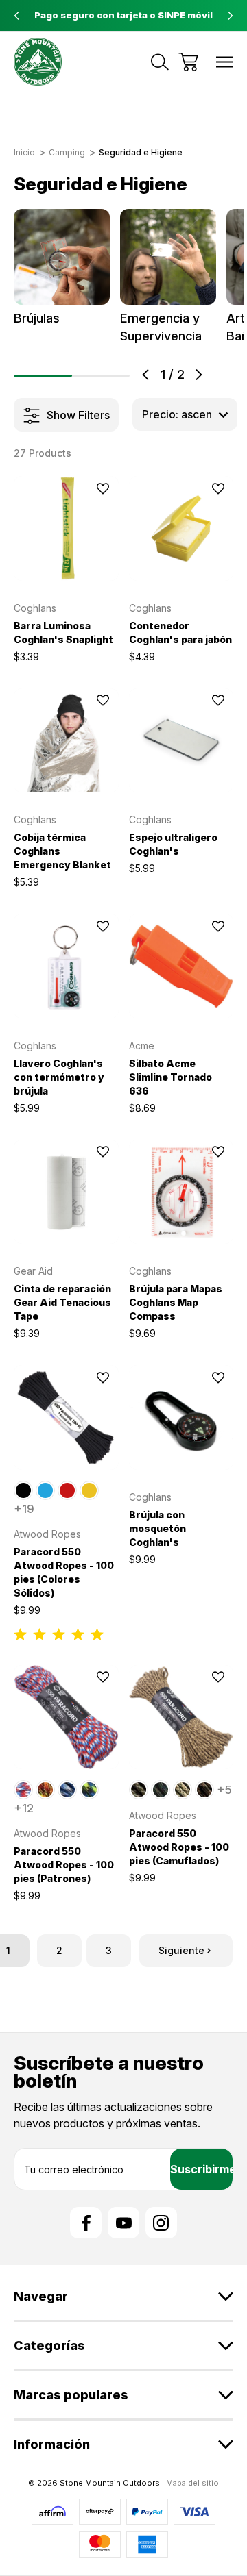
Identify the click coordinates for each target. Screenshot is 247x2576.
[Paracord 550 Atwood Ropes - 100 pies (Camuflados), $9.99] (181, 1717)
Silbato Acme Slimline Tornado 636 (170, 1077)
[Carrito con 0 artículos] (188, 62)
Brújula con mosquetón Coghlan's (157, 1528)
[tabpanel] (62, 268)
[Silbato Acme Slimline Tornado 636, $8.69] (181, 966)
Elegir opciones (66, 1452)
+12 (24, 1808)
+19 (24, 1509)
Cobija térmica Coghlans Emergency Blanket (62, 851)
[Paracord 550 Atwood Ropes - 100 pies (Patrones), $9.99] (66, 1717)
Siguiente (181, 1950)
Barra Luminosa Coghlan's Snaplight (63, 633)
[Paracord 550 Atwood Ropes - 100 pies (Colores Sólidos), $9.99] (66, 1417)
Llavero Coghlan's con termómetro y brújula (59, 1077)
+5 (224, 1790)
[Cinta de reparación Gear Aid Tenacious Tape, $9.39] (66, 1192)
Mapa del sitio (192, 2483)
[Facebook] (86, 2223)
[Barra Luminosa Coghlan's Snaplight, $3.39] (66, 528)
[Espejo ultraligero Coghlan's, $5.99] (181, 741)
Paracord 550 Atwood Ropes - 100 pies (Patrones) (64, 1865)
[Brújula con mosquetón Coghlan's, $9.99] (181, 1417)
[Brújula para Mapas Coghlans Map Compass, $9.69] (181, 1192)
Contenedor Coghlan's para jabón (180, 633)
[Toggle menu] (225, 62)
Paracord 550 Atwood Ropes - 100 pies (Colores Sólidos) (64, 1572)
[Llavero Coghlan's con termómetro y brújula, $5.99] (66, 966)
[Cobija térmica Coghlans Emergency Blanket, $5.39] (66, 741)
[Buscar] (160, 62)
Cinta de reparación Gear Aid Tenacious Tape (62, 1302)
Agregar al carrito (66, 563)
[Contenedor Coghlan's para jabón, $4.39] (181, 528)
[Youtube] (123, 2223)
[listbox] (185, 414)
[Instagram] (161, 2223)
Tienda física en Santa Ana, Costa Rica (124, 15)
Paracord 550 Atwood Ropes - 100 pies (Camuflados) (179, 1847)
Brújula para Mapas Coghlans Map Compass (176, 1302)
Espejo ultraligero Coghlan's (173, 844)
